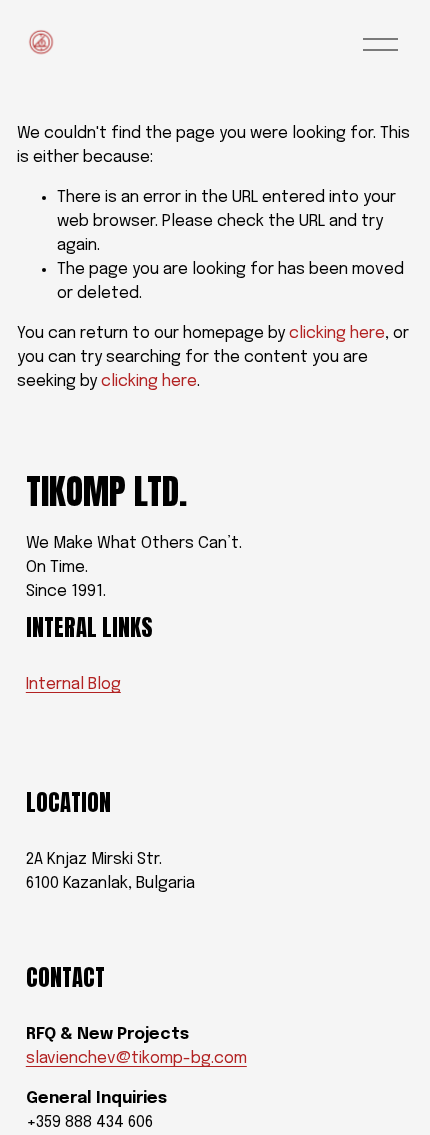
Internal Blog (73, 684)
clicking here (337, 333)
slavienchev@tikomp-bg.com (136, 1058)
